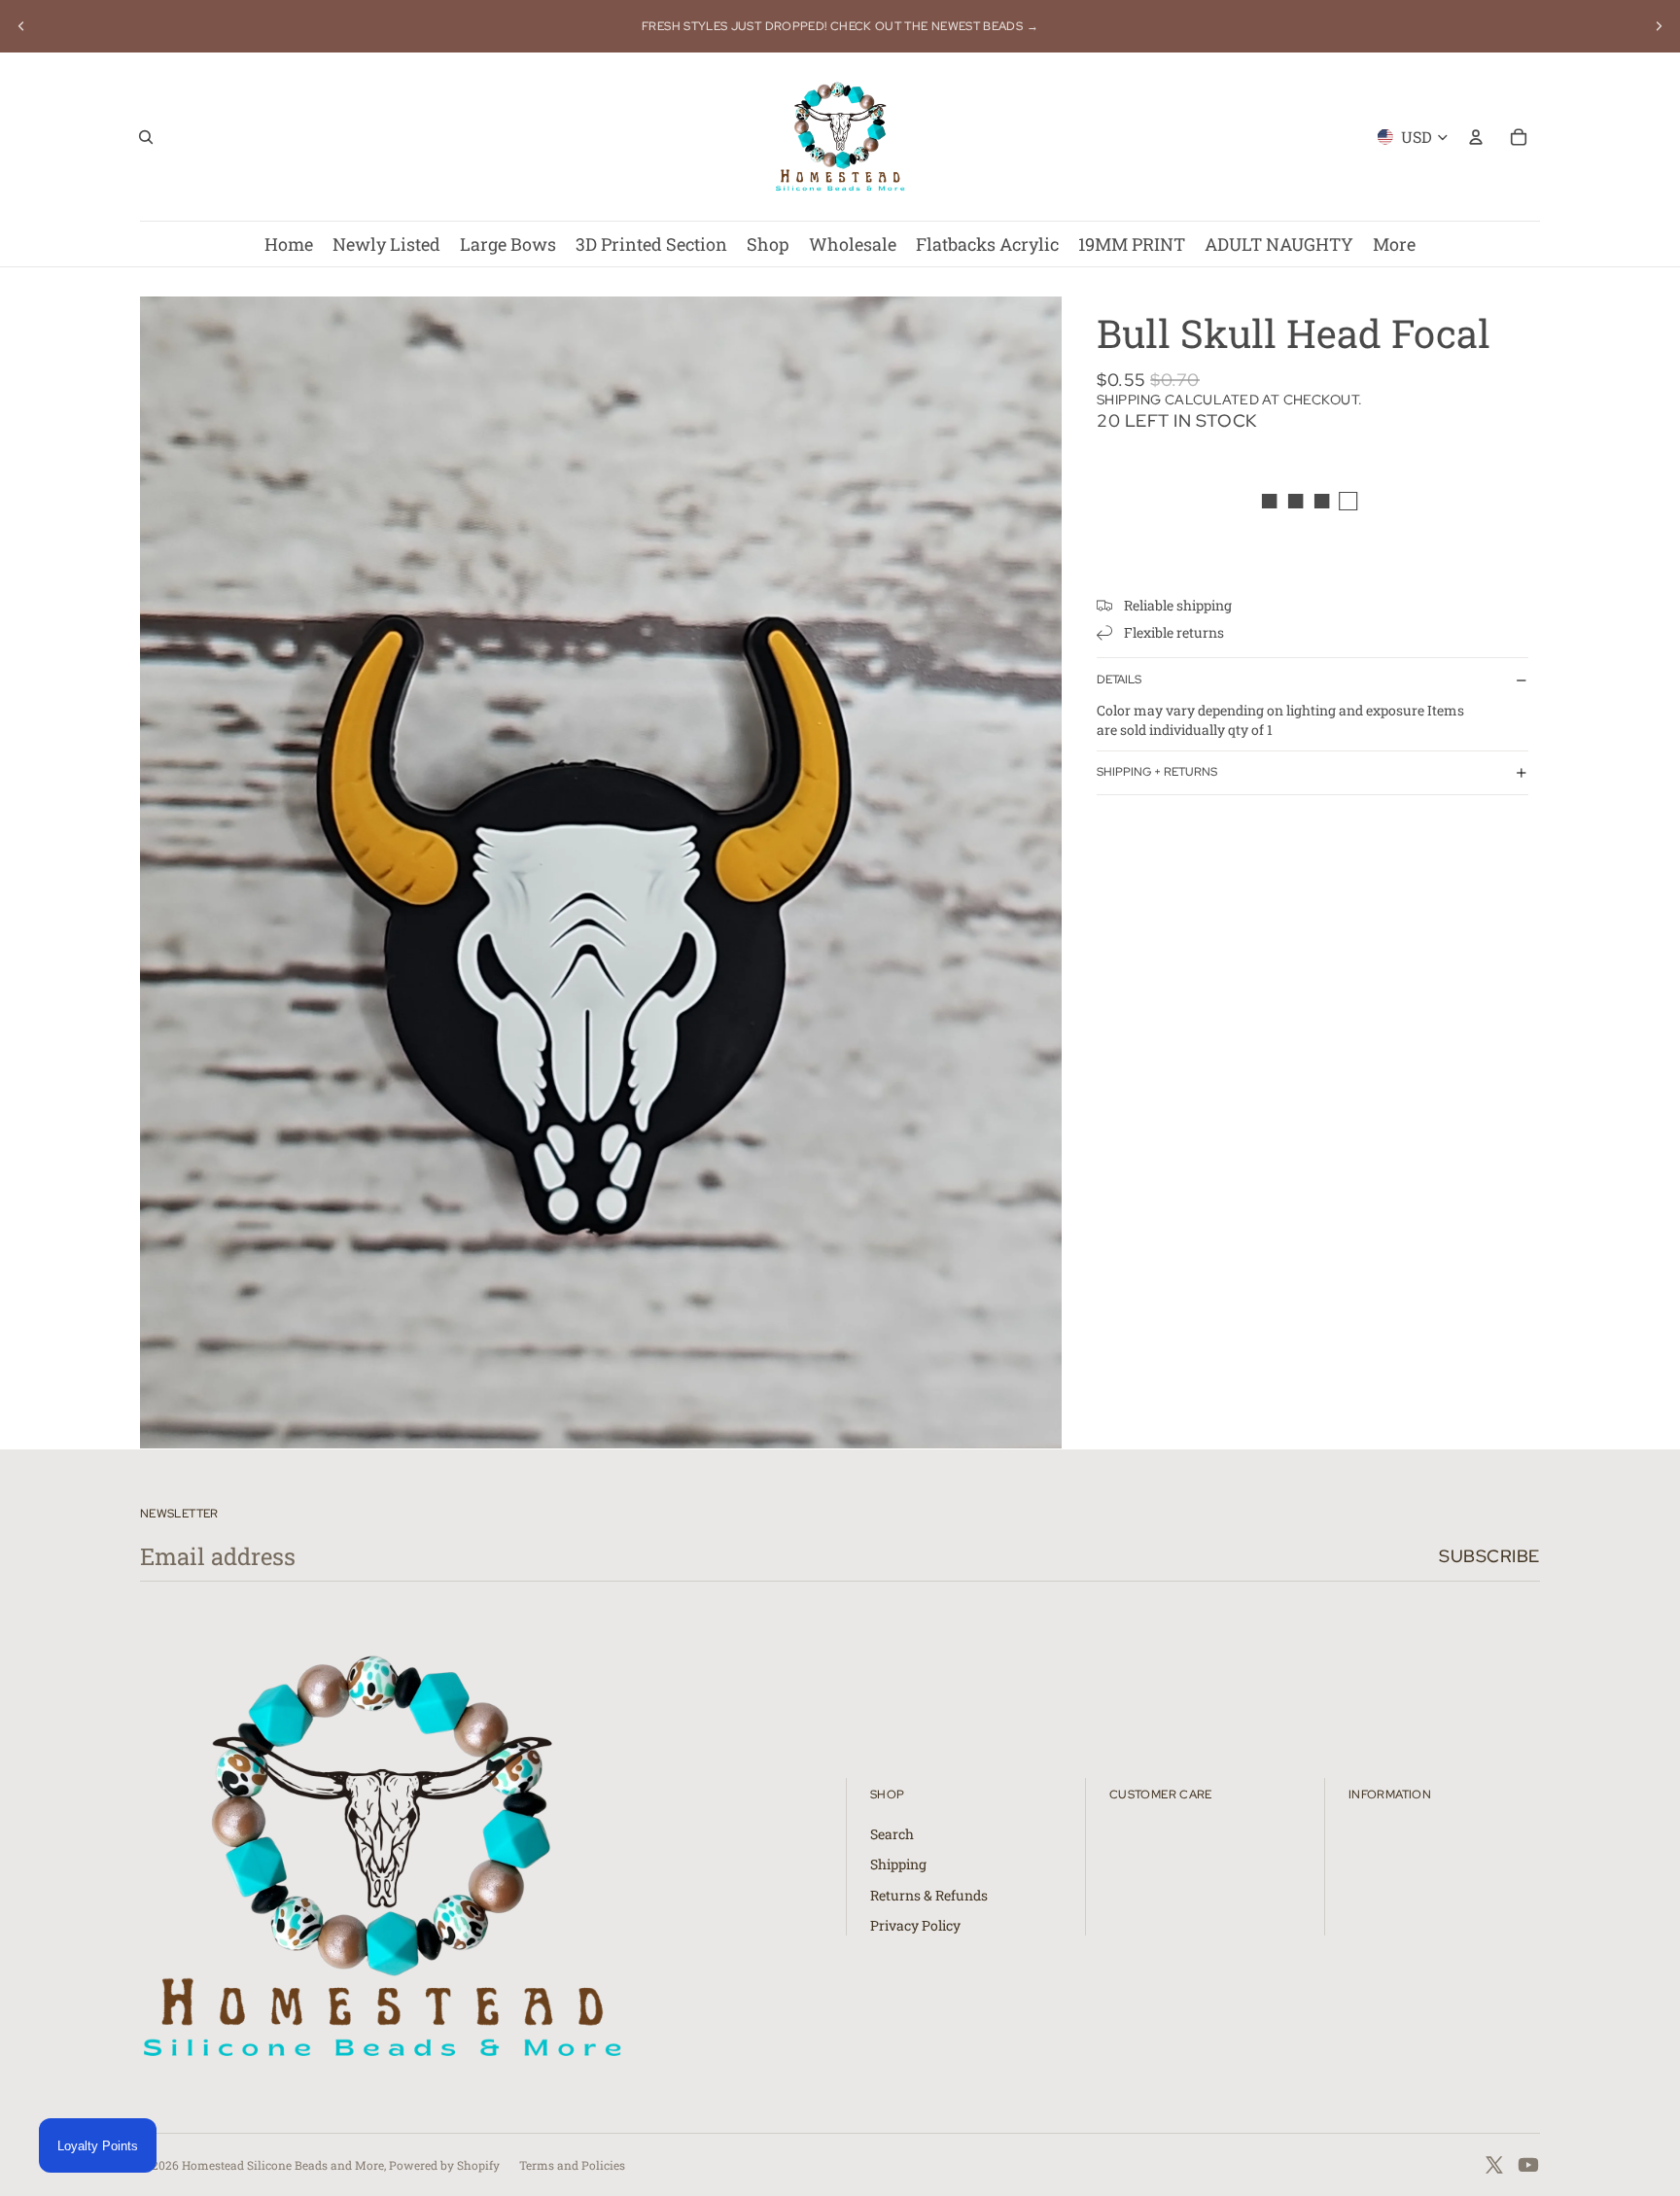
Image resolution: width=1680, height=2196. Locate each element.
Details (1119, 680)
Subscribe (1489, 1556)
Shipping (898, 1864)
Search (892, 1834)
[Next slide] (1659, 26)
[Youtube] (1528, 2165)
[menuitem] (1394, 244)
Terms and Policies (572, 2165)
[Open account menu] (1476, 137)
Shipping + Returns (1157, 772)
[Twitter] (1494, 2165)
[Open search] (146, 137)
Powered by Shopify (444, 2165)
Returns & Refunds (929, 1895)
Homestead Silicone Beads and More (283, 2165)
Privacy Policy (915, 1925)
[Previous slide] (21, 26)
